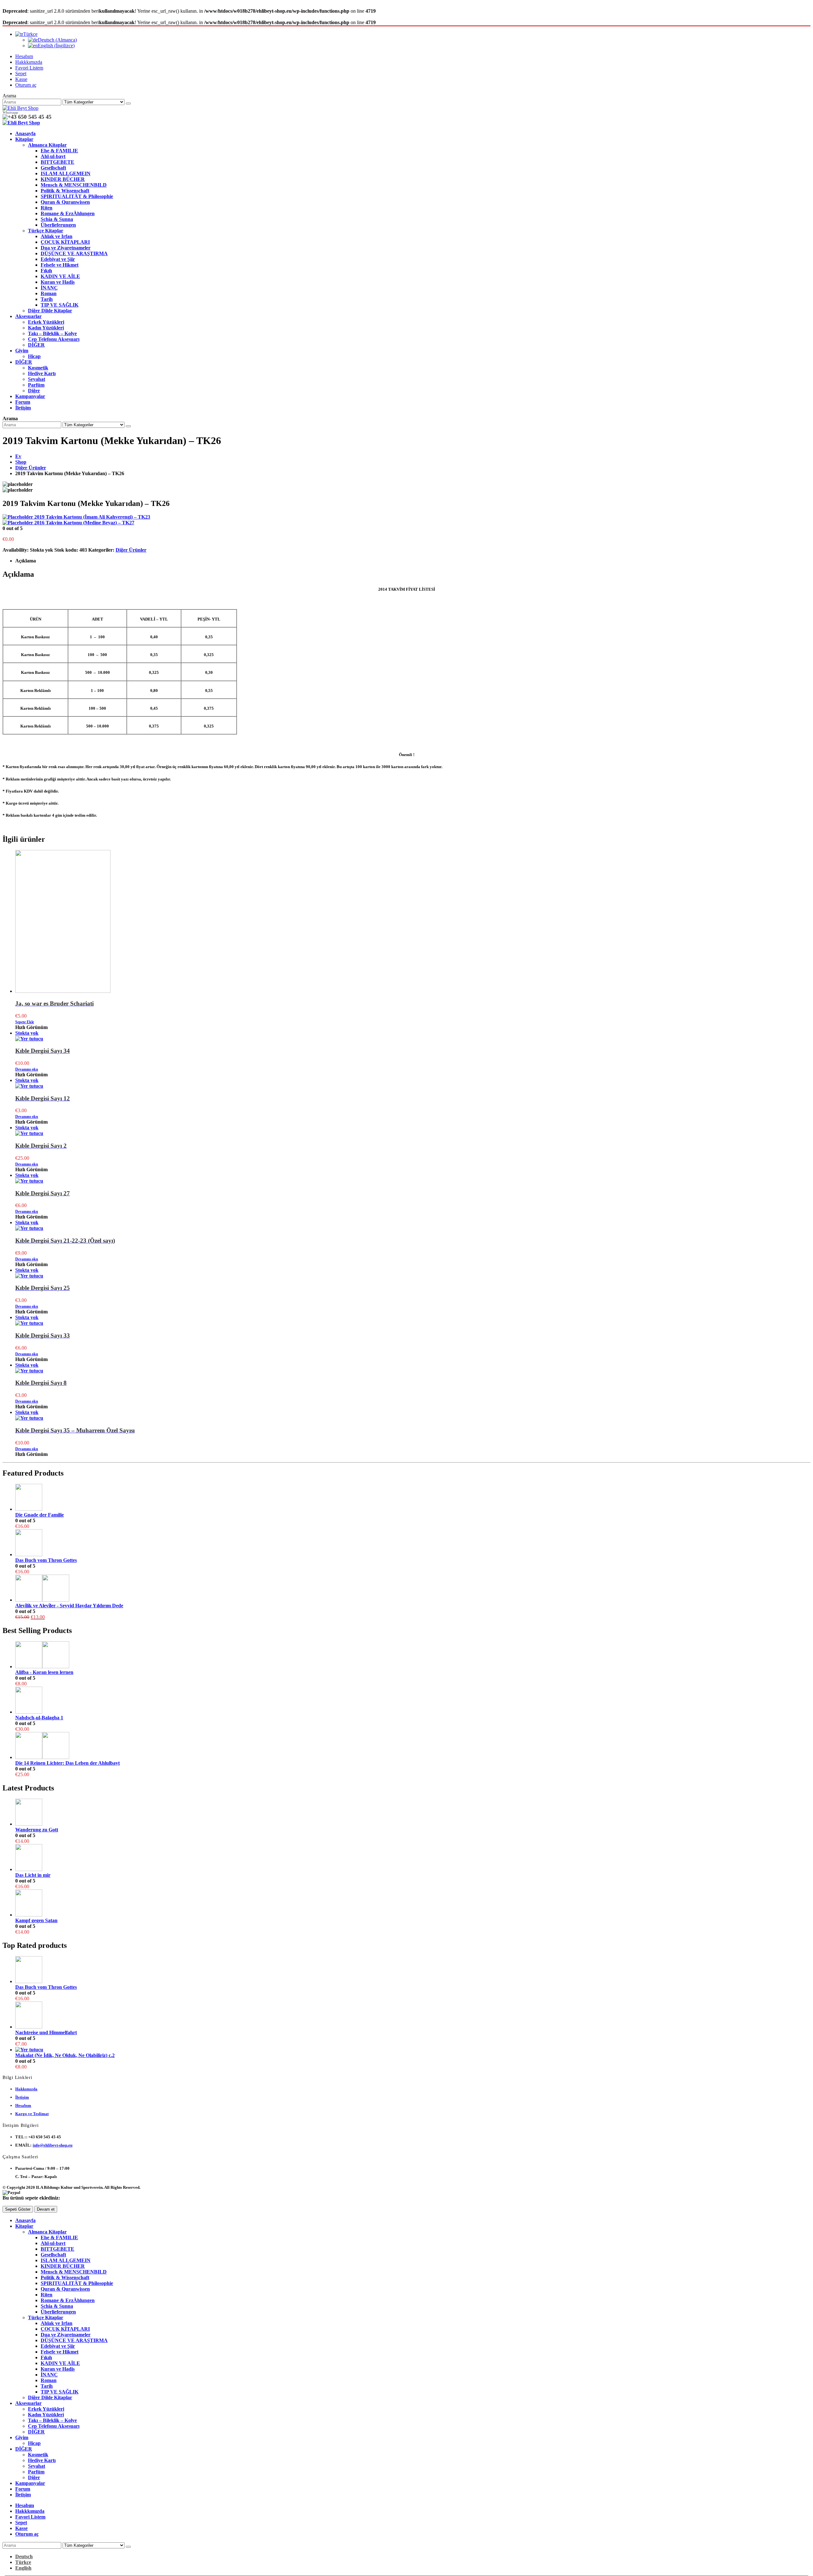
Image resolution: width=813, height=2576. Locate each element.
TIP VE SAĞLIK (60, 305)
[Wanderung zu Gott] (413, 1813)
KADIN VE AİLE (60, 276)
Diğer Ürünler (131, 550)
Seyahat (37, 379)
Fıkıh (46, 271)
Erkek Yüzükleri (46, 322)
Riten (47, 208)
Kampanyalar (30, 396)
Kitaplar (24, 139)
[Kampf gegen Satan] (413, 1904)
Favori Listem (29, 68)
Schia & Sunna (57, 219)
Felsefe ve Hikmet (60, 265)
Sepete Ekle (25, 1022)
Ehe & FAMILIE (59, 151)
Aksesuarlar (28, 316)
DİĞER (36, 345)
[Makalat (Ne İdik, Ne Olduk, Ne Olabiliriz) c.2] (413, 2050)
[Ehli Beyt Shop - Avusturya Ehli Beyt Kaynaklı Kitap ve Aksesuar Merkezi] (20, 108)
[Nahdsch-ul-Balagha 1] (413, 1701)
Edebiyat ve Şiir (58, 259)
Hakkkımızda (29, 62)
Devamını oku (27, 1069)
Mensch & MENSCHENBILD (74, 185)
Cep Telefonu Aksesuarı (54, 339)
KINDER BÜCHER (63, 179)
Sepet (21, 73)
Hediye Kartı (42, 373)
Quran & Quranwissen (65, 202)
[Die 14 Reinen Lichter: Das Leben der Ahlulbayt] (413, 1746)
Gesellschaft (53, 168)
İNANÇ (49, 288)
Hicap (34, 356)
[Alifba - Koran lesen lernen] (413, 1655)
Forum (23, 402)
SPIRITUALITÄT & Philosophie (77, 196)
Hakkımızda (26, 2089)
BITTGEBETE (57, 162)
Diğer (34, 391)
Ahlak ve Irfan (57, 236)
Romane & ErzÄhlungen (68, 213)
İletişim (23, 408)
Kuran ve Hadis (58, 282)
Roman (49, 293)
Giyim (22, 351)
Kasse (21, 79)
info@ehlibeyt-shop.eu (53, 2145)
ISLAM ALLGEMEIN (66, 173)
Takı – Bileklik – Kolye (52, 333)
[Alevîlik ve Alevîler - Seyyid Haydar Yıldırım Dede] (413, 1589)
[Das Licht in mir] (413, 1858)
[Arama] (128, 103)
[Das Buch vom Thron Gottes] (413, 1543)
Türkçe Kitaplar (46, 231)
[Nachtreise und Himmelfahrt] (413, 2016)
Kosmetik (38, 368)
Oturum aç (26, 85)
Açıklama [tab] (26, 561)
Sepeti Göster (18, 2209)
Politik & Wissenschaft (65, 191)
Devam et (46, 2209)
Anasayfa (25, 133)
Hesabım (24, 56)
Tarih (47, 299)
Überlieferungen (58, 225)
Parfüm (36, 385)
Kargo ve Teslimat (32, 2114)
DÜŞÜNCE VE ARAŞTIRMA (74, 253)
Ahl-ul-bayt (53, 156)
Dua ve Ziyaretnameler (66, 248)
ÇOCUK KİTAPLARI (65, 242)
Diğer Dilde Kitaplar (50, 311)
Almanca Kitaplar (47, 145)
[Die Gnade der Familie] (413, 1498)
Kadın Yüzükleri (46, 328)
